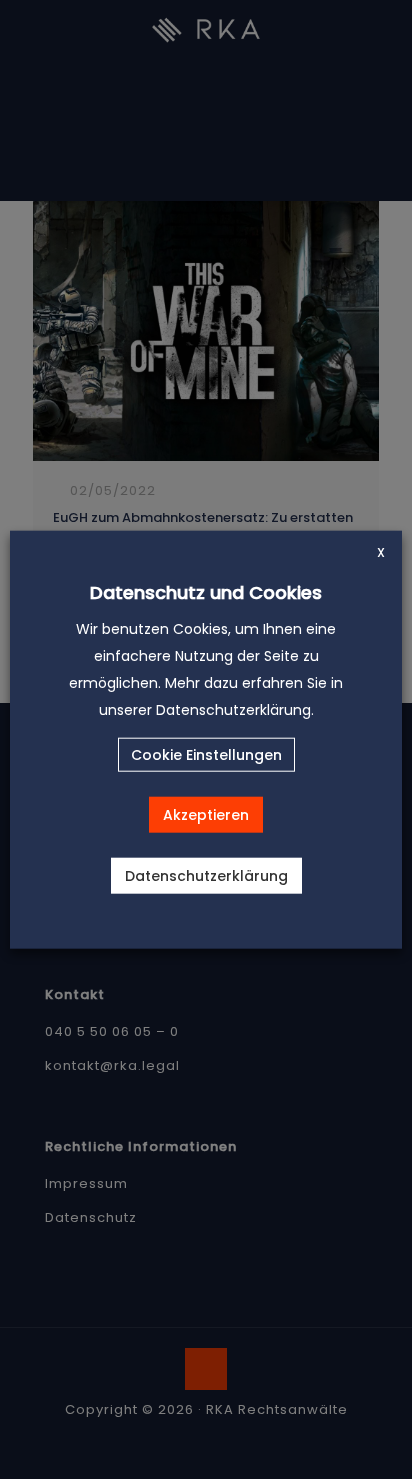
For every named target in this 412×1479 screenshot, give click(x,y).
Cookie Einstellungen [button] (206, 755)
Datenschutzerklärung (206, 876)
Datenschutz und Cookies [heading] (206, 591)
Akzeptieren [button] (206, 815)
